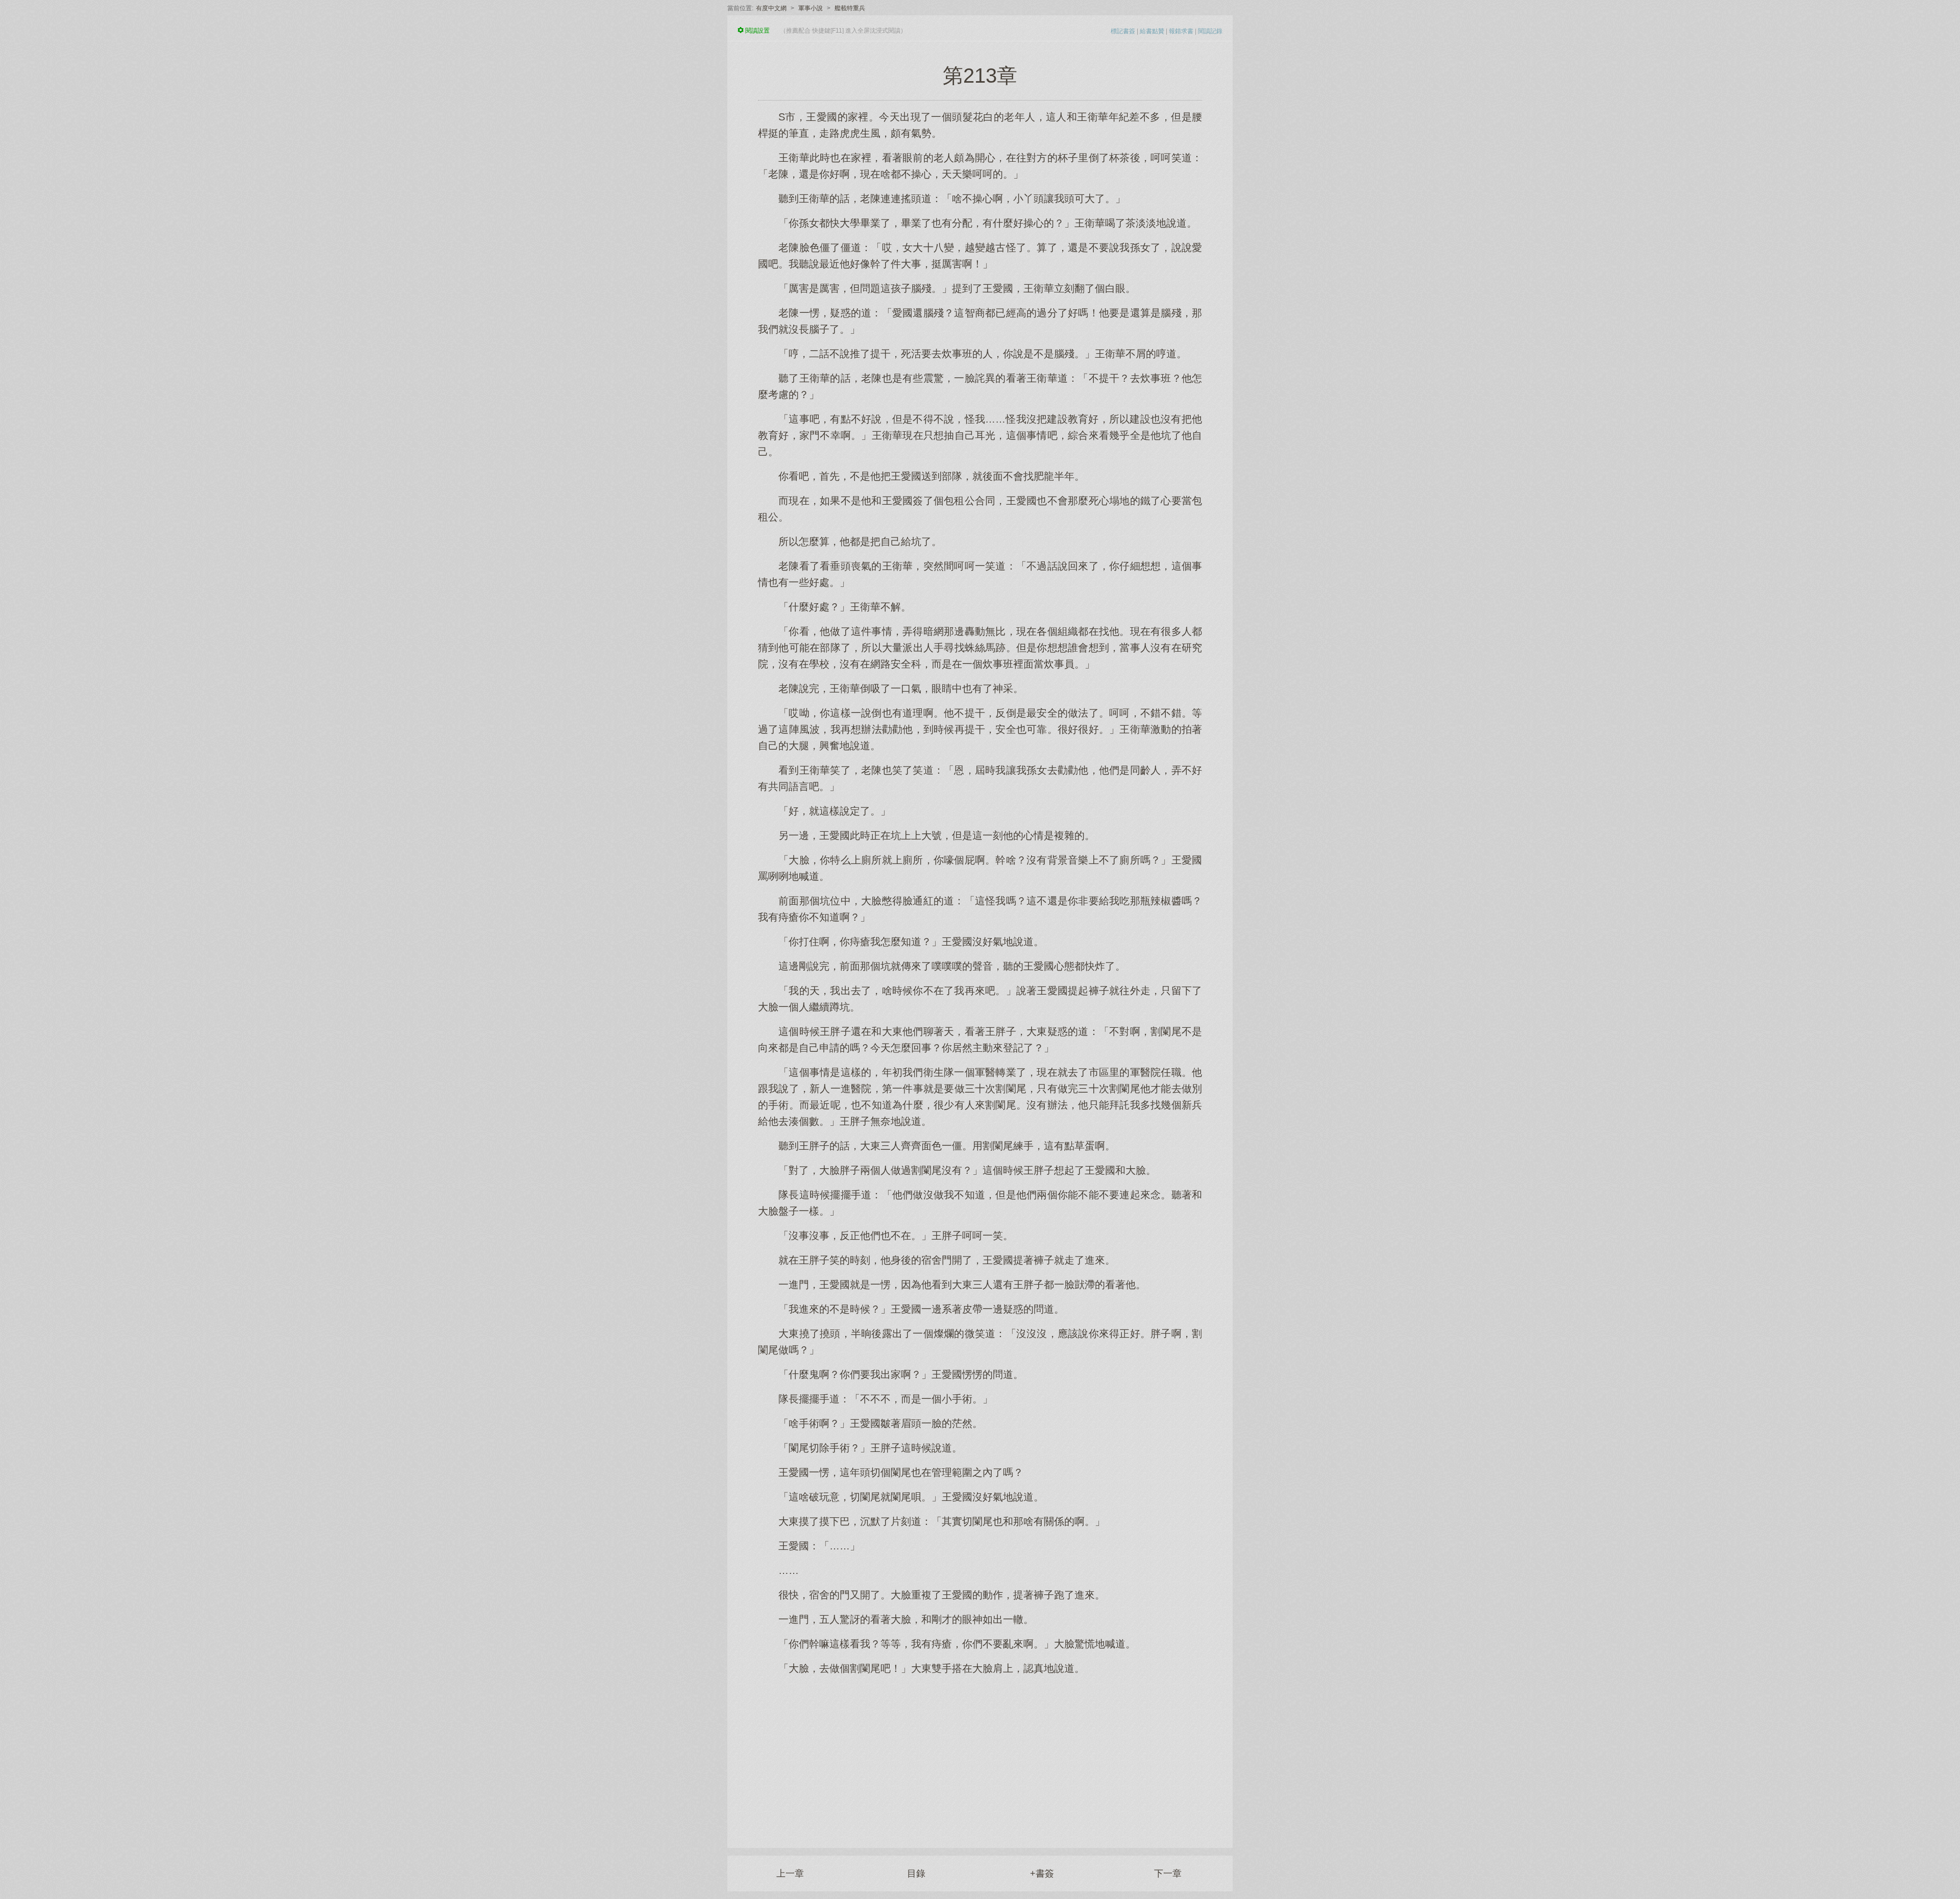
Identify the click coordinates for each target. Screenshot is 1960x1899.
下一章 (1168, 1873)
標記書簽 (1123, 31)
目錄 (916, 1873)
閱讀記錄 (1210, 31)
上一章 (790, 1873)
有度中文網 (771, 8)
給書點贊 (1152, 31)
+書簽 (1042, 1873)
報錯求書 (1181, 31)
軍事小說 (811, 8)
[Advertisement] (980, 1756)
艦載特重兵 (850, 8)
